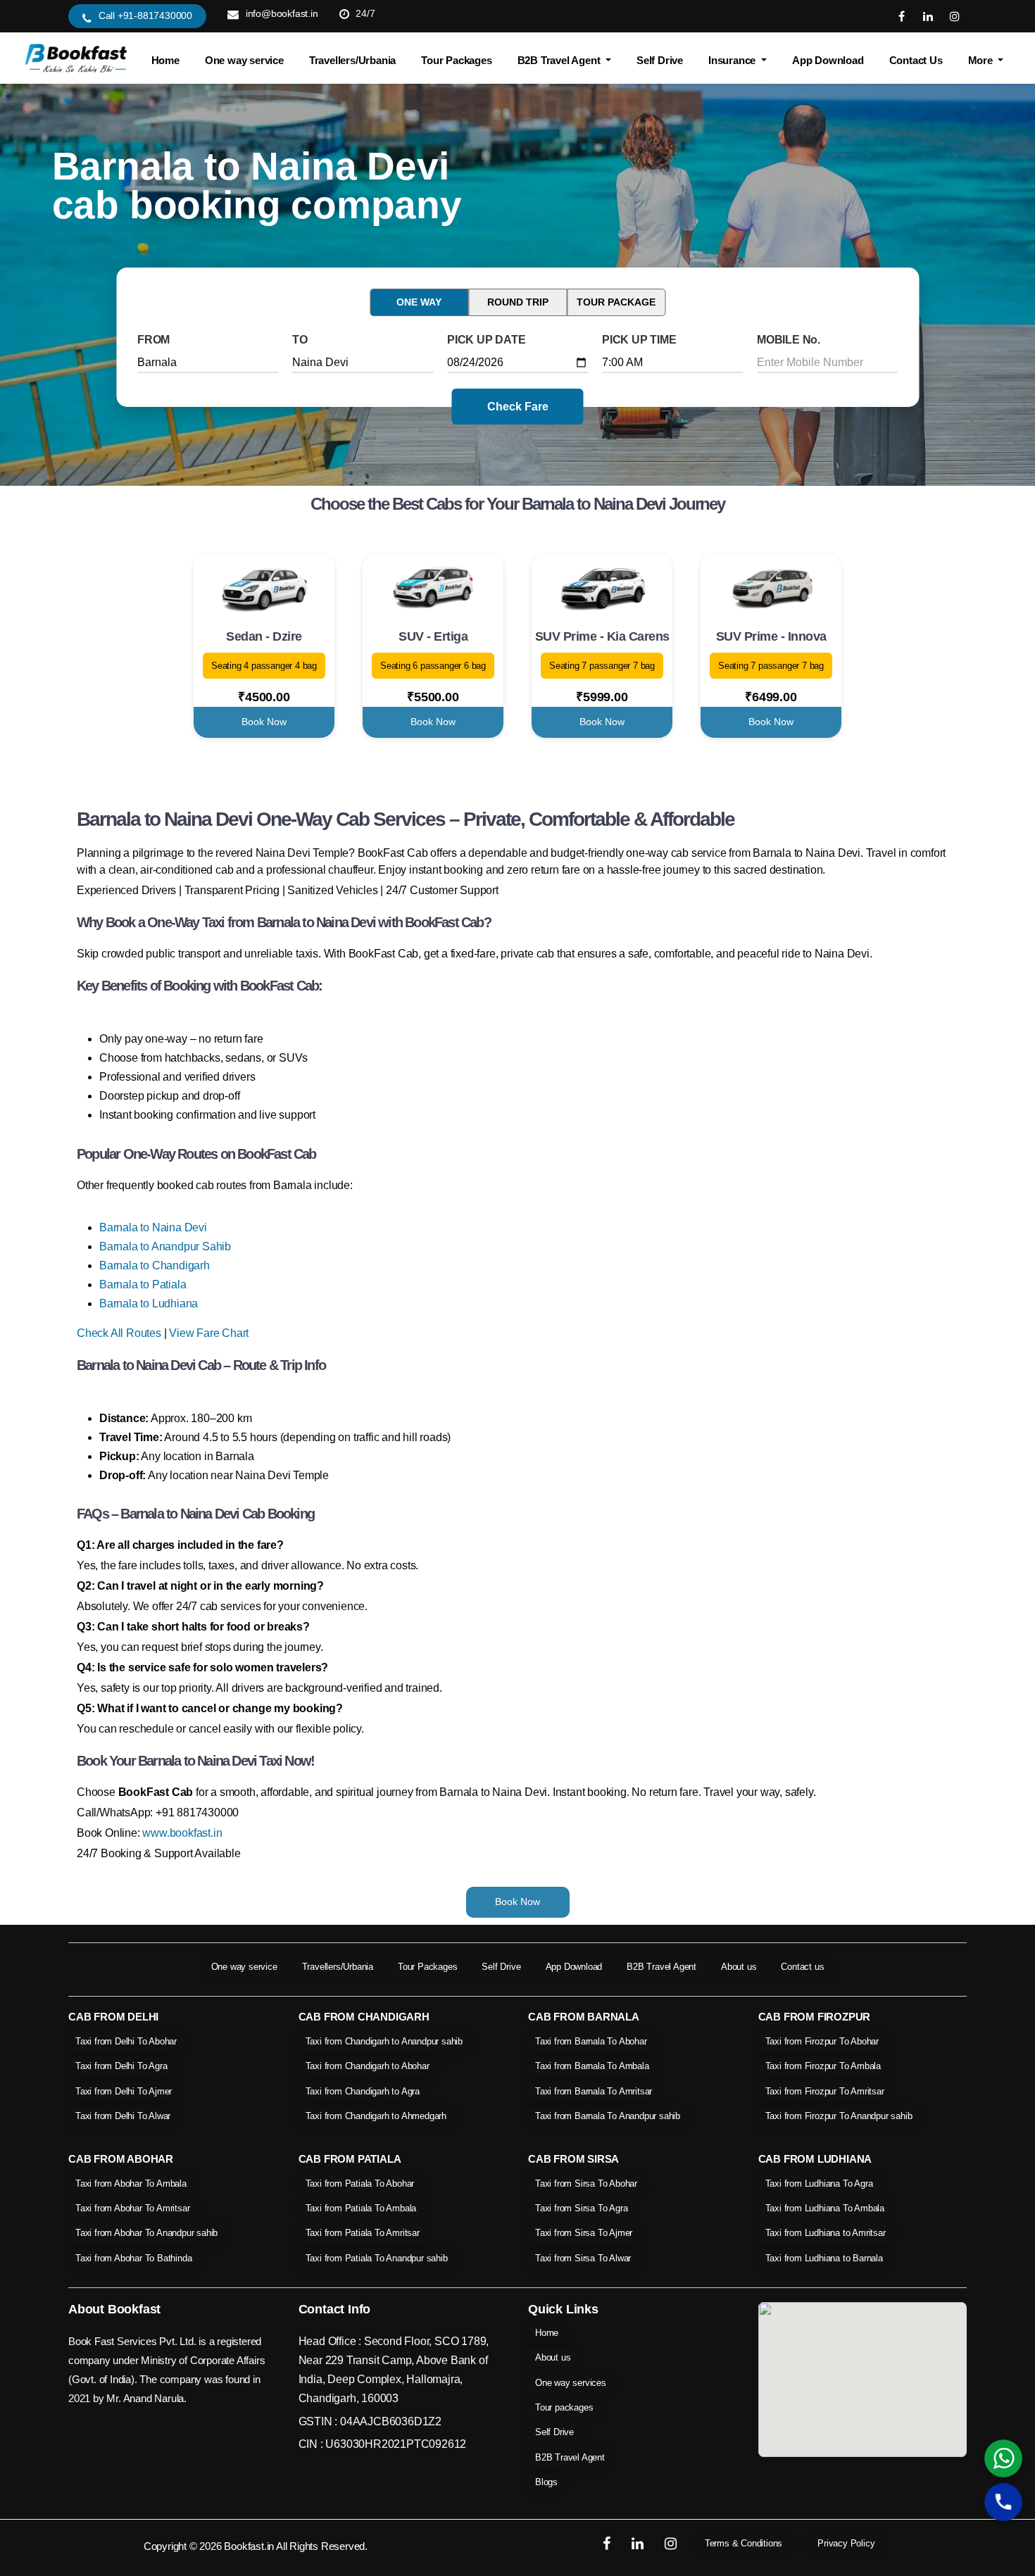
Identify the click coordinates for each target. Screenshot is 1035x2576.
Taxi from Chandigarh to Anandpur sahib (384, 2041)
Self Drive (660, 60)
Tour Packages (456, 60)
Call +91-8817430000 (145, 15)
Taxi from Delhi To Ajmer (124, 2091)
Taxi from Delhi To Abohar (126, 2041)
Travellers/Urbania (352, 60)
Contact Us (916, 60)
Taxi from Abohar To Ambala (131, 2184)
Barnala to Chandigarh (155, 1265)
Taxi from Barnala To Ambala (592, 2066)
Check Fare (518, 407)
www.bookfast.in (182, 1833)
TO (300, 340)
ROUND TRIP (518, 302)
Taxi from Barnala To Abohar (591, 2041)
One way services (571, 2383)
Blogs (546, 2482)
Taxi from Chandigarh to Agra (363, 2091)
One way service (244, 60)
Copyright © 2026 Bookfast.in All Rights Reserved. (256, 2546)
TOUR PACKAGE (616, 302)
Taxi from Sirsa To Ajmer (584, 2233)
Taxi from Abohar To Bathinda (133, 2258)
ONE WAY (419, 302)
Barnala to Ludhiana (149, 1303)
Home (165, 60)
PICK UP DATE (487, 340)
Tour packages (564, 2407)
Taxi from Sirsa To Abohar (586, 2184)
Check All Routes (119, 1333)
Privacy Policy (846, 2543)
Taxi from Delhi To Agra (121, 2066)
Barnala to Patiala (143, 1284)
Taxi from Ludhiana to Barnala (824, 2258)
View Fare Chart (209, 1333)
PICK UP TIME (639, 340)
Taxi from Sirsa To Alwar (583, 2258)
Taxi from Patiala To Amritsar (363, 2233)
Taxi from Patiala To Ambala (361, 2208)
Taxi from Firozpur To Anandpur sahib (839, 2116)
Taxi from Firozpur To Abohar (822, 2041)
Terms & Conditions (744, 2543)
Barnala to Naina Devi (153, 1227)
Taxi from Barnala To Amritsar (594, 2091)
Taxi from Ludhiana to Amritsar (826, 2233)
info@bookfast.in (282, 13)
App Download (828, 60)
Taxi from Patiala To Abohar (360, 2184)
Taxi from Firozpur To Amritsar (825, 2091)
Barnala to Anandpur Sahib (165, 1246)
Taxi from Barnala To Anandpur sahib (608, 2116)
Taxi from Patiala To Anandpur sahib (377, 2258)
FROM (153, 340)
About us (739, 1967)
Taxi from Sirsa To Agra (581, 2208)
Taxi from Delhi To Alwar (123, 2116)
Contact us (802, 1967)
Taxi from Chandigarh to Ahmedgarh (376, 2116)
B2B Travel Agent (661, 1967)
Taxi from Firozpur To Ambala (823, 2066)
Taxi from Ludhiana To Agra (819, 2184)
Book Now (264, 722)
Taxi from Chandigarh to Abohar (368, 2066)
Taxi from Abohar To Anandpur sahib (146, 2233)
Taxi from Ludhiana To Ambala (825, 2208)
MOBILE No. (789, 340)
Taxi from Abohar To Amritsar (132, 2208)
